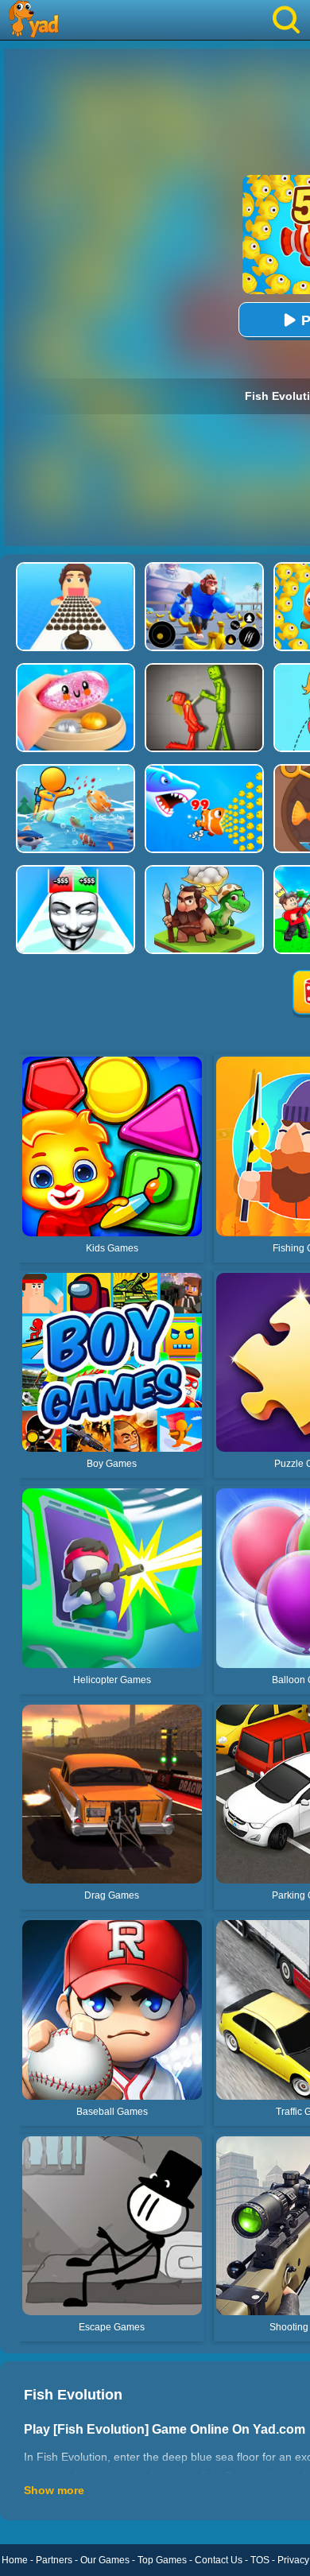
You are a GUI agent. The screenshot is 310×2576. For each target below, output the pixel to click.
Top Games (162, 2560)
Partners (54, 2560)
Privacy (293, 2560)
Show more (54, 2490)
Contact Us (219, 2560)
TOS (260, 2560)
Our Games (105, 2560)
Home (15, 2560)
